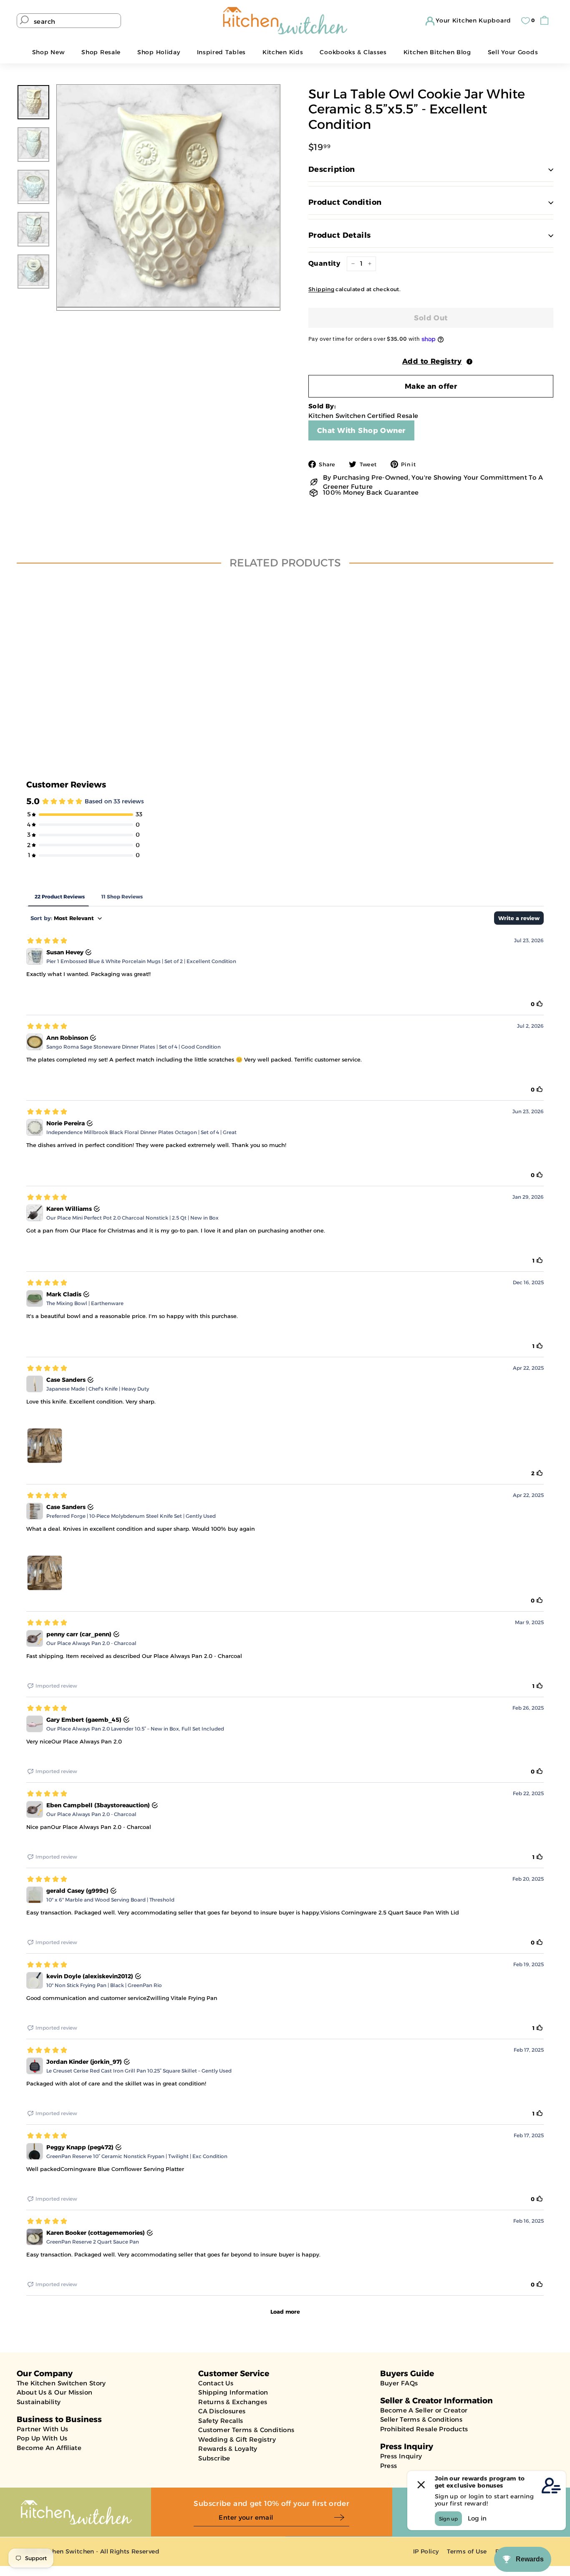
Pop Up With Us (42, 2438)
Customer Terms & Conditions (246, 2430)
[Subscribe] (342, 2518)
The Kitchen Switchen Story (61, 2383)
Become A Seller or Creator (424, 2410)
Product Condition (345, 202)
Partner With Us (43, 2429)
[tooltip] (469, 362)
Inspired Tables (222, 52)
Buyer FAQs (399, 2383)
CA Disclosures (222, 2411)
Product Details (340, 235)
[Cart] (546, 21)
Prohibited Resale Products (424, 2429)
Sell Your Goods (513, 52)
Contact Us (216, 2383)
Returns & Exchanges (233, 2402)
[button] (431, 361)
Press (389, 2466)
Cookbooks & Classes (353, 52)
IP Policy (426, 2551)
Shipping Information (233, 2392)
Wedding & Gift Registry (237, 2439)
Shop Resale (101, 52)
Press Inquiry (401, 2456)
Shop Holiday (159, 52)
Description (332, 169)
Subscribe (214, 2458)
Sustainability (39, 2402)
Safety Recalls (221, 2421)
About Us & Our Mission (54, 2392)
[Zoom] (168, 196)
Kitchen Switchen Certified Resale (363, 416)
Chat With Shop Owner (361, 430)
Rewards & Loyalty (228, 2449)
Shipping (321, 289)
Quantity (324, 263)
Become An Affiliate (49, 2448)
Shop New (49, 52)
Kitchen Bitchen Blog (437, 52)
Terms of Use (467, 2551)
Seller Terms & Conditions (421, 2419)
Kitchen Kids (283, 52)
